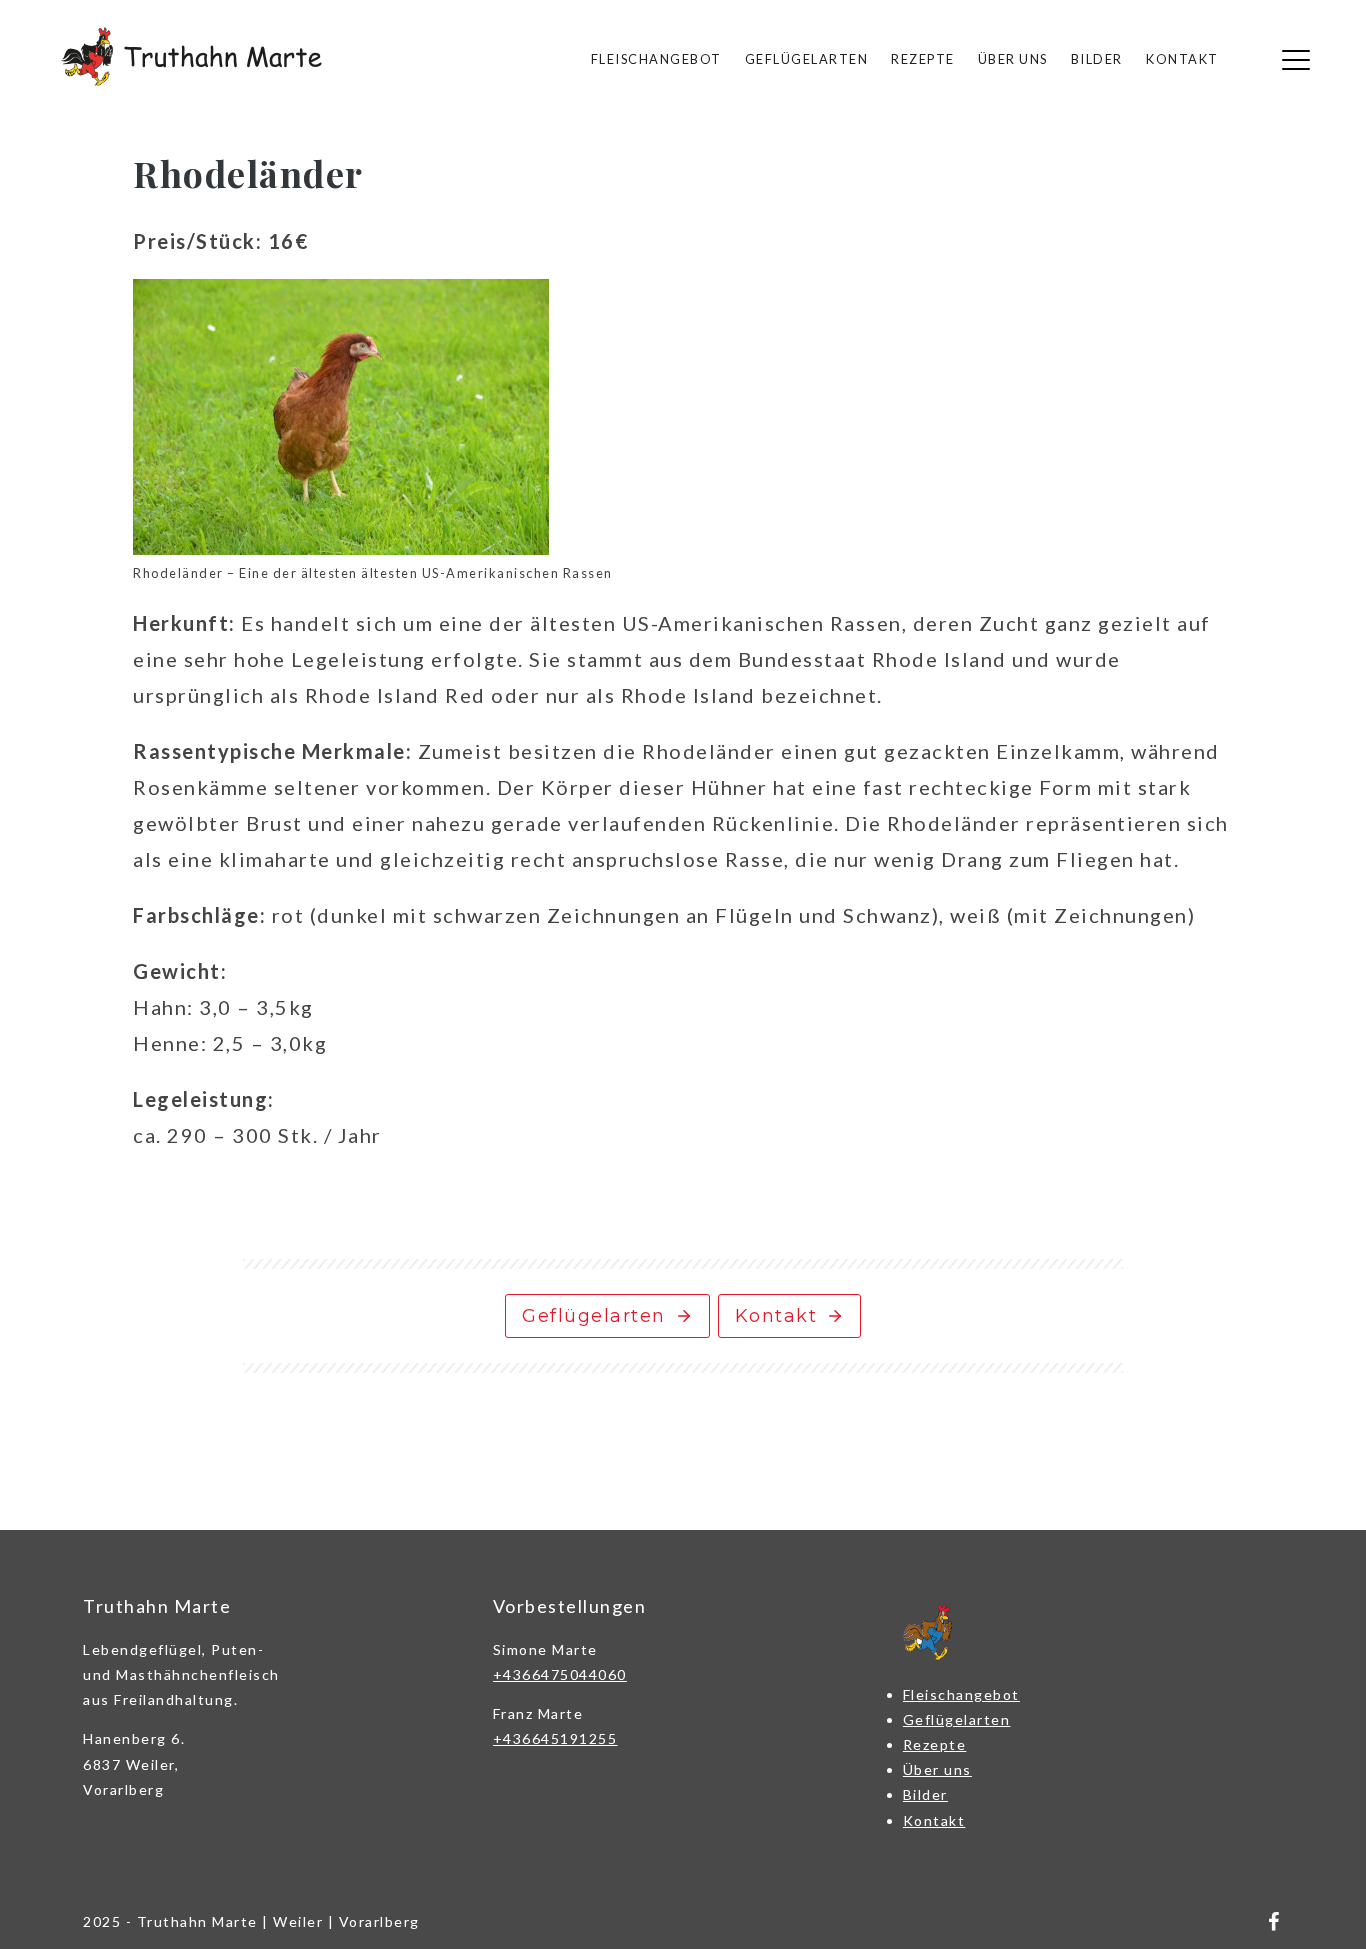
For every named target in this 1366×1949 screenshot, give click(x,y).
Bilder (1097, 59)
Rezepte (923, 59)
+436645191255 (555, 1738)
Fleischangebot (656, 59)
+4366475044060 (560, 1674)
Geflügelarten (807, 59)
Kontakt (1182, 59)
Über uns (1013, 59)
